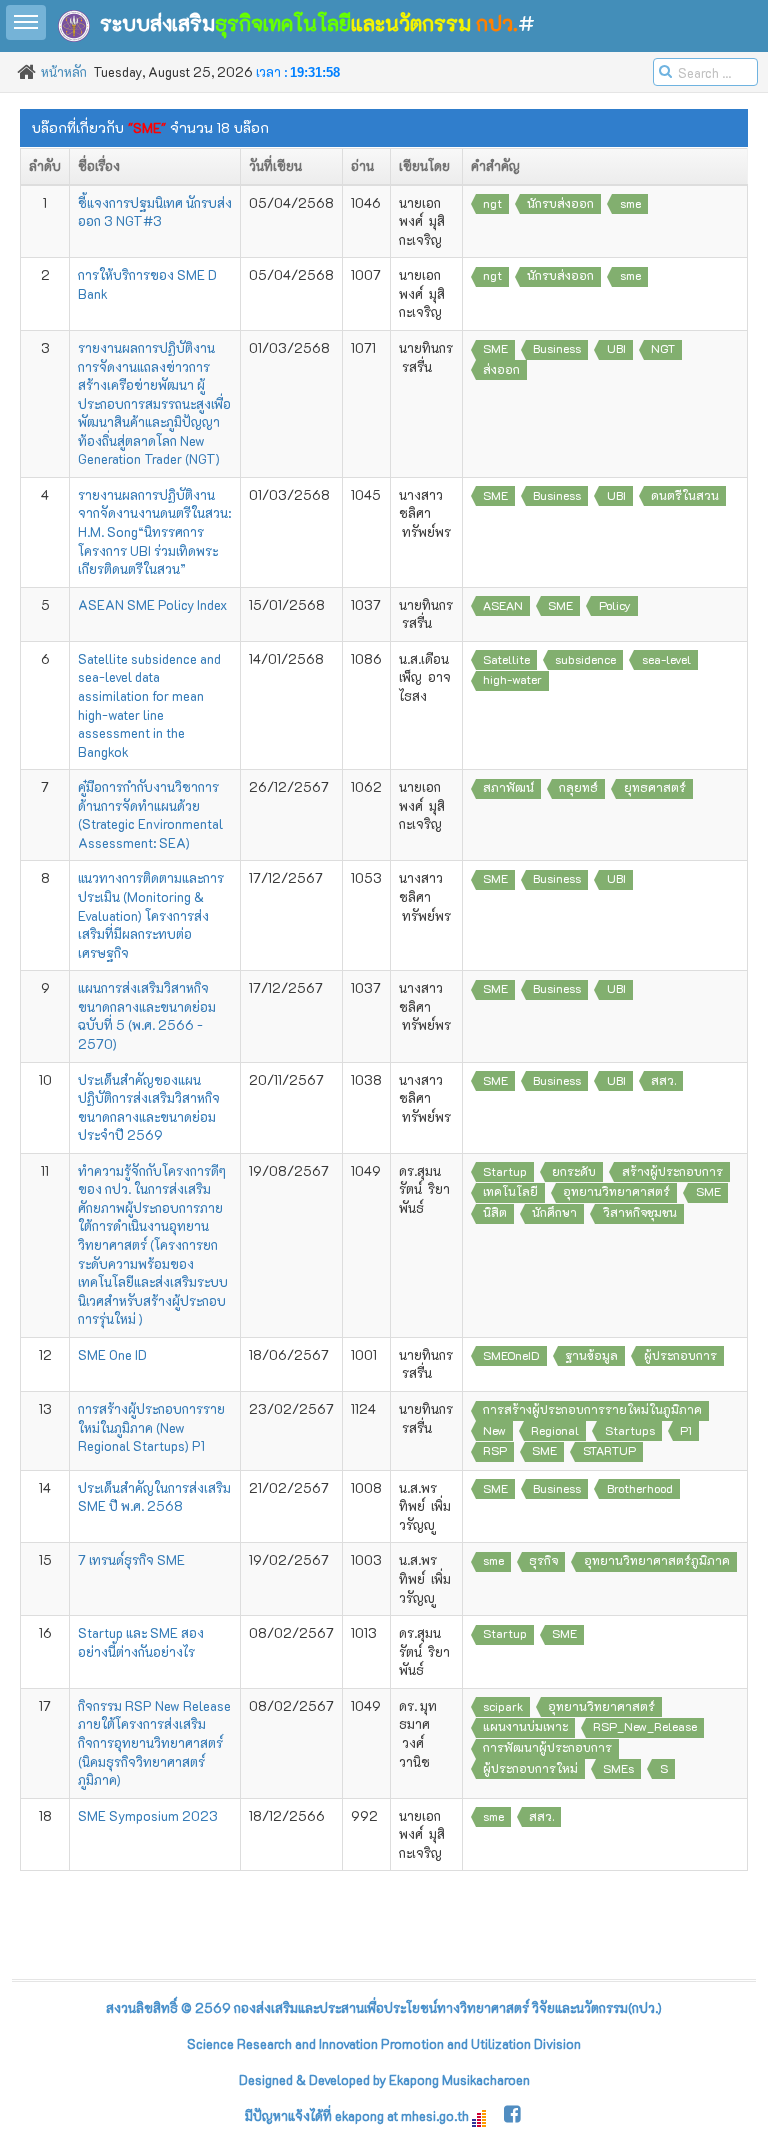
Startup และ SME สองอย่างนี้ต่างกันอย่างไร (141, 1642)
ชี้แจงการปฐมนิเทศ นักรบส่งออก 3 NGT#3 (155, 212)
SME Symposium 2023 (148, 1815)
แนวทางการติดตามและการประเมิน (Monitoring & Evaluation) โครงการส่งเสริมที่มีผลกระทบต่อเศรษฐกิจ (151, 914)
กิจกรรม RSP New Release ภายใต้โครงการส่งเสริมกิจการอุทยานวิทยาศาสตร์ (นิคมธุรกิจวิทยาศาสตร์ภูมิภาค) (154, 1742)
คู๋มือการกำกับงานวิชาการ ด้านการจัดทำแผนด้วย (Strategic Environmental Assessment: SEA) (150, 814)
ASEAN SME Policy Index (152, 604)
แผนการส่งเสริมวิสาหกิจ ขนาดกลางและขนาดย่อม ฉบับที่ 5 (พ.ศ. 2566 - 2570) (147, 1015)
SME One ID (112, 1354)
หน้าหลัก (64, 71)
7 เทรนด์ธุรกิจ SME (131, 1559)
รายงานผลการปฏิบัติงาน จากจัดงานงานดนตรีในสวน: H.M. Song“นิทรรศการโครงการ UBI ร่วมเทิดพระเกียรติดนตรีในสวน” (154, 531)
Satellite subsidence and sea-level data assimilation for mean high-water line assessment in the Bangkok (149, 705)
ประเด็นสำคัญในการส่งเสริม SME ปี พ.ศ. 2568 (154, 1497)
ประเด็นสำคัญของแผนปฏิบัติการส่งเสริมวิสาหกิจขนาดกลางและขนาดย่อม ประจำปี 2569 (149, 1107)
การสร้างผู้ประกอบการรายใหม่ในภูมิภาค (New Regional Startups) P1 (151, 1427)
